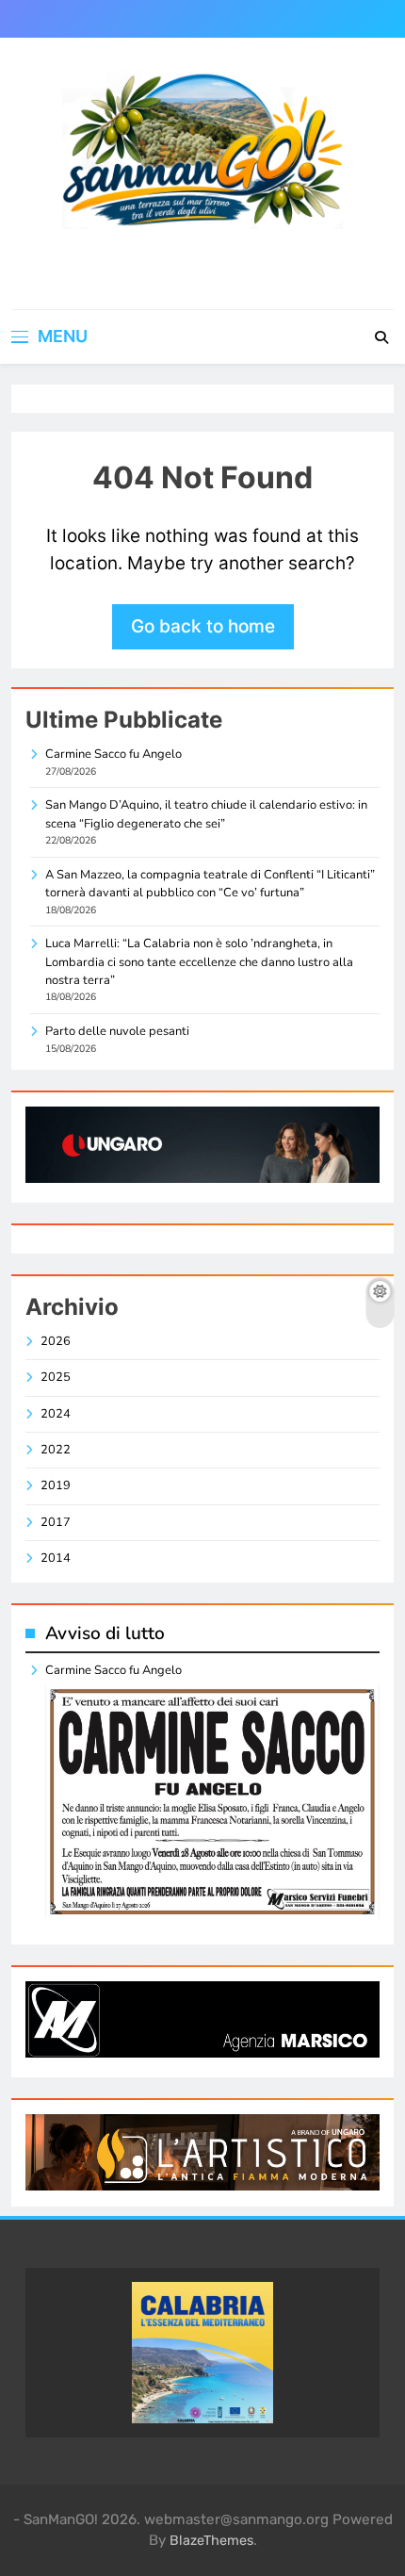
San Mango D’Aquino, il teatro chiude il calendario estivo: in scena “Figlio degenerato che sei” (206, 814)
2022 (56, 1450)
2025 (56, 1377)
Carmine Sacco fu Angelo (113, 754)
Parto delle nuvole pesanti (117, 1031)
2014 (56, 1558)
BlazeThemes (211, 2541)
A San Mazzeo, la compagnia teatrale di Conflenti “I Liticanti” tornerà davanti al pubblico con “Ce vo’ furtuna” (210, 884)
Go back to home (203, 626)
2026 (56, 1341)
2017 (56, 1522)
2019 (56, 1485)
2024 (56, 1414)
